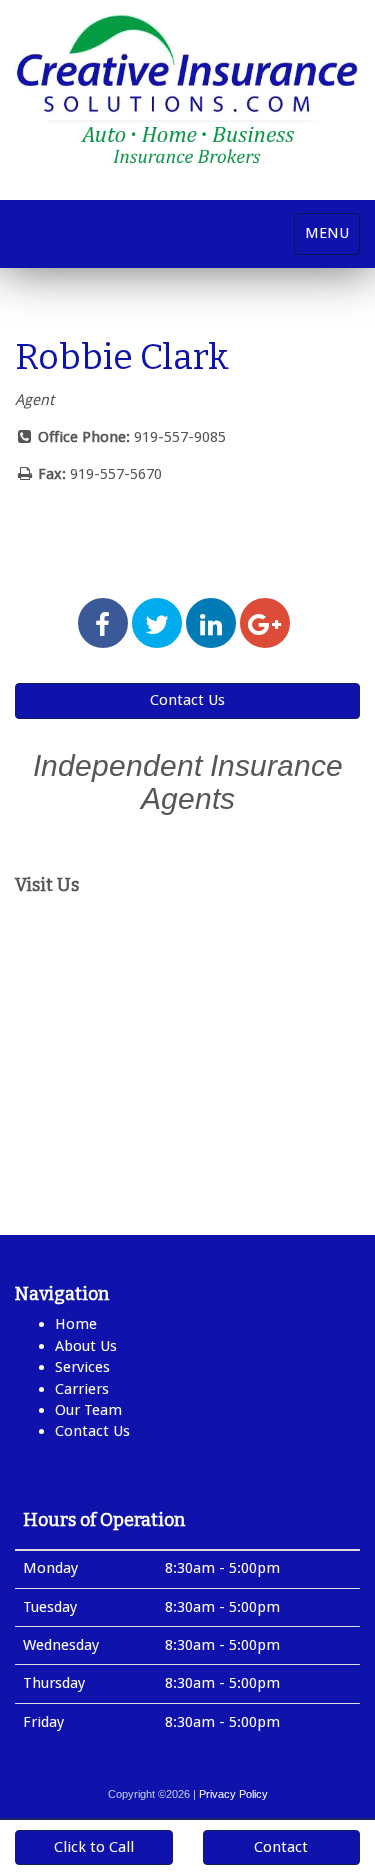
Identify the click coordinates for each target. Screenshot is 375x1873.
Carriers (82, 1389)
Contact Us (187, 700)
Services (82, 1367)
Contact (281, 1847)
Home (76, 1324)
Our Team (88, 1410)
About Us (86, 1346)
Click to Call (94, 1847)
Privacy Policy (233, 1794)
